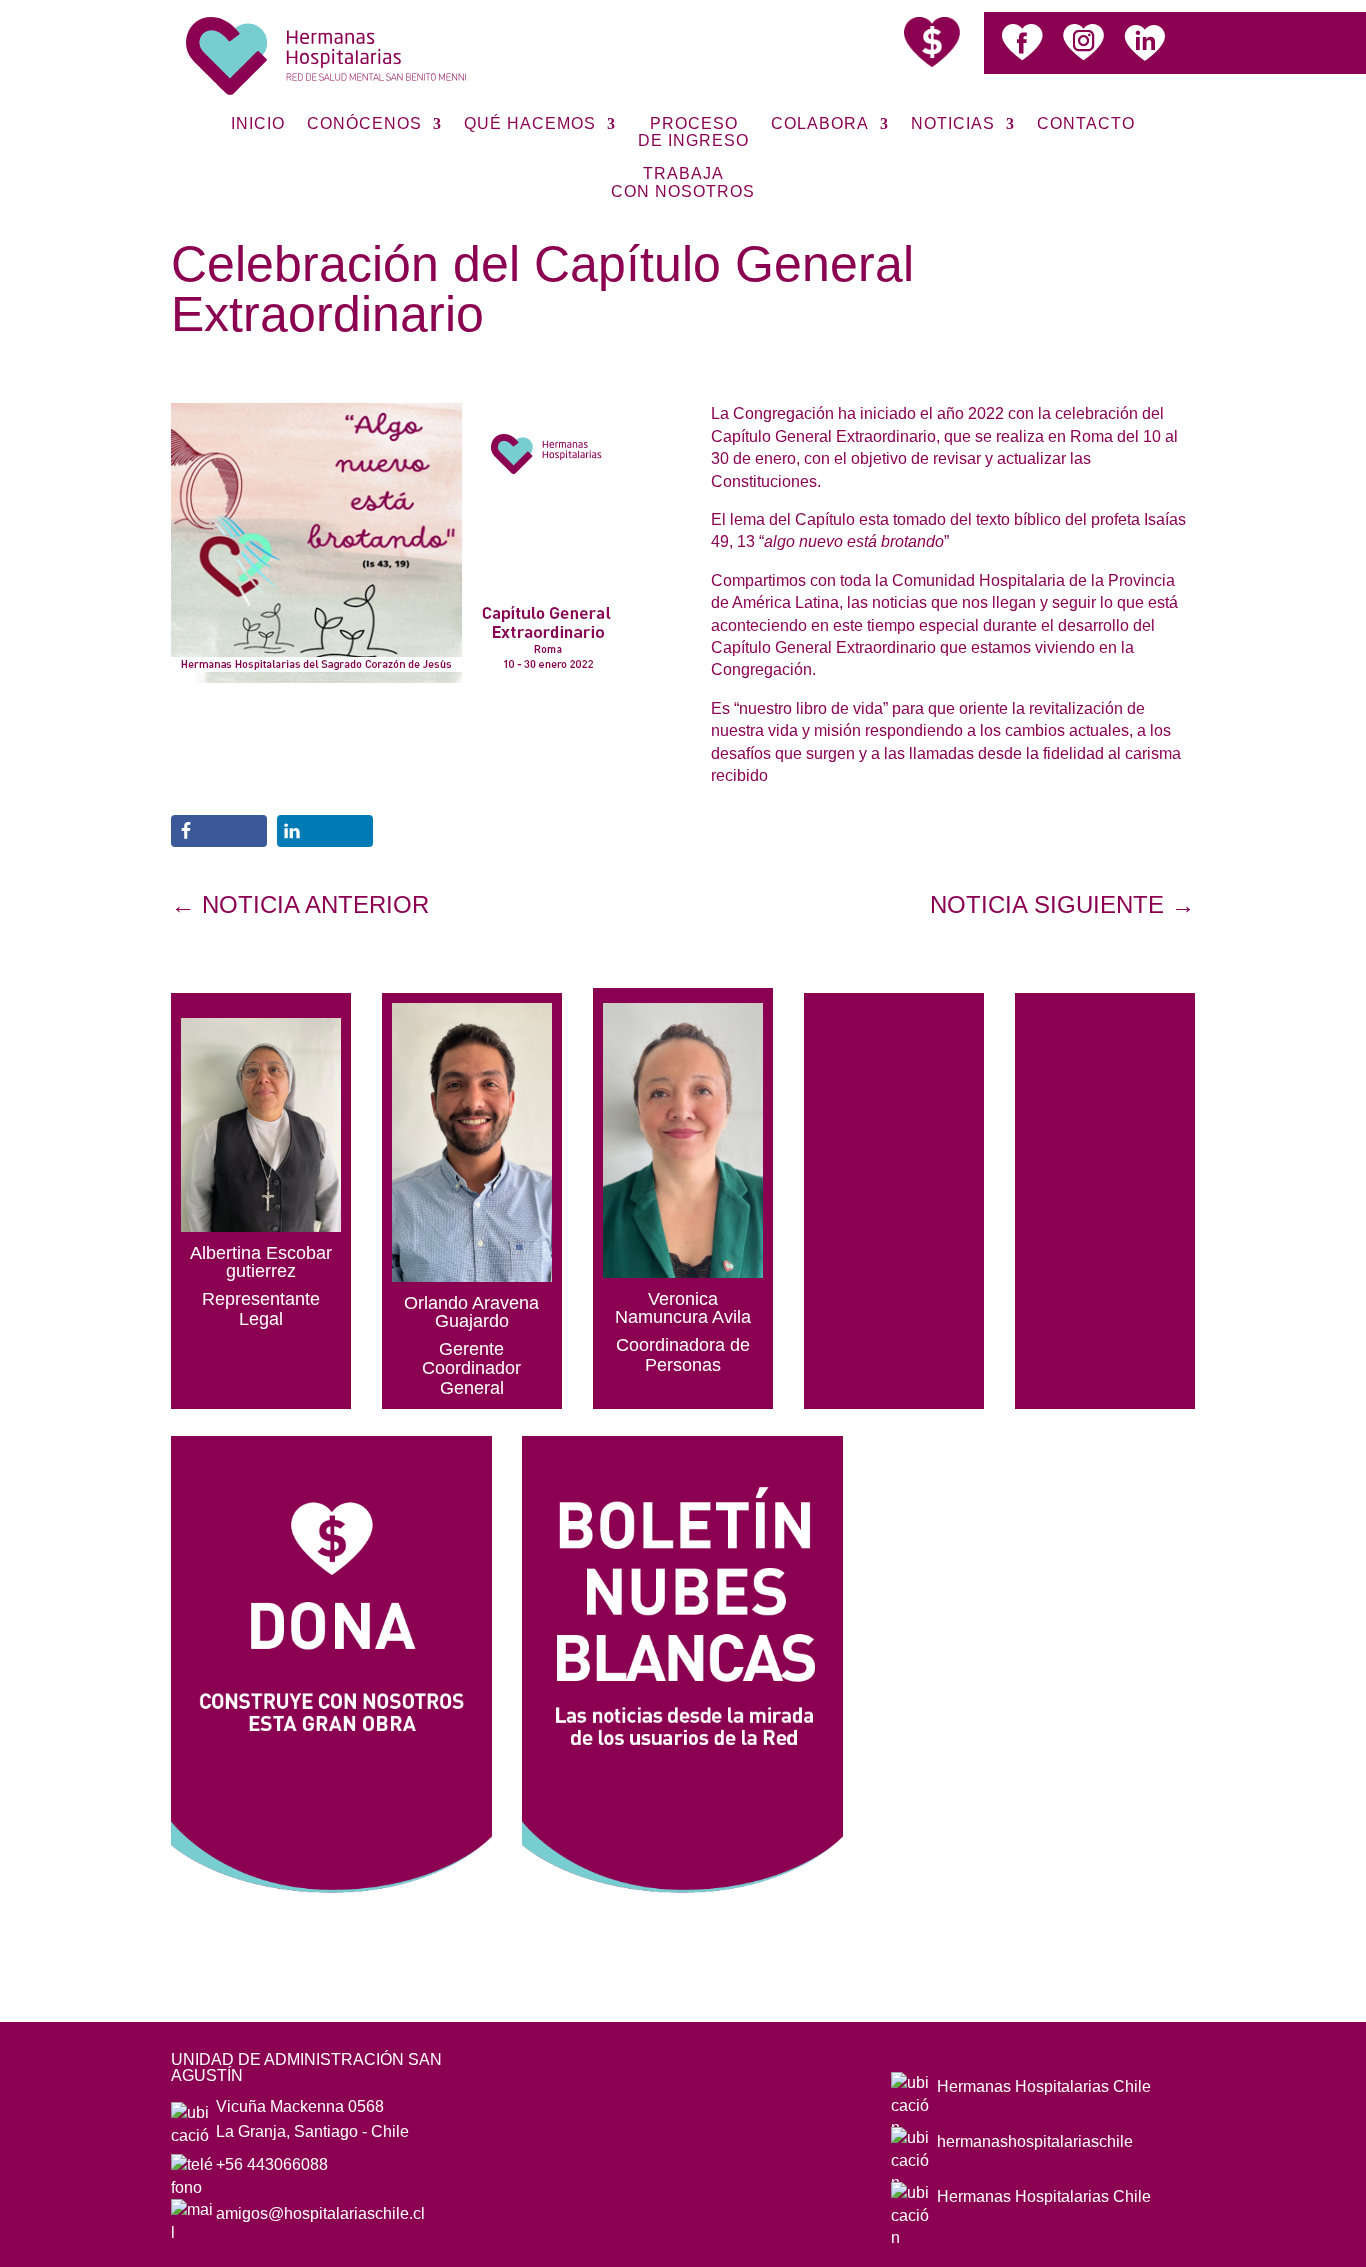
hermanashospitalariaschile (1035, 2141)
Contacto (1086, 123)
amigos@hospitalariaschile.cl (320, 2213)
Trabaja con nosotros (683, 182)
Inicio (258, 123)
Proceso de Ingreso (693, 132)
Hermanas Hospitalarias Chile (1044, 2086)
